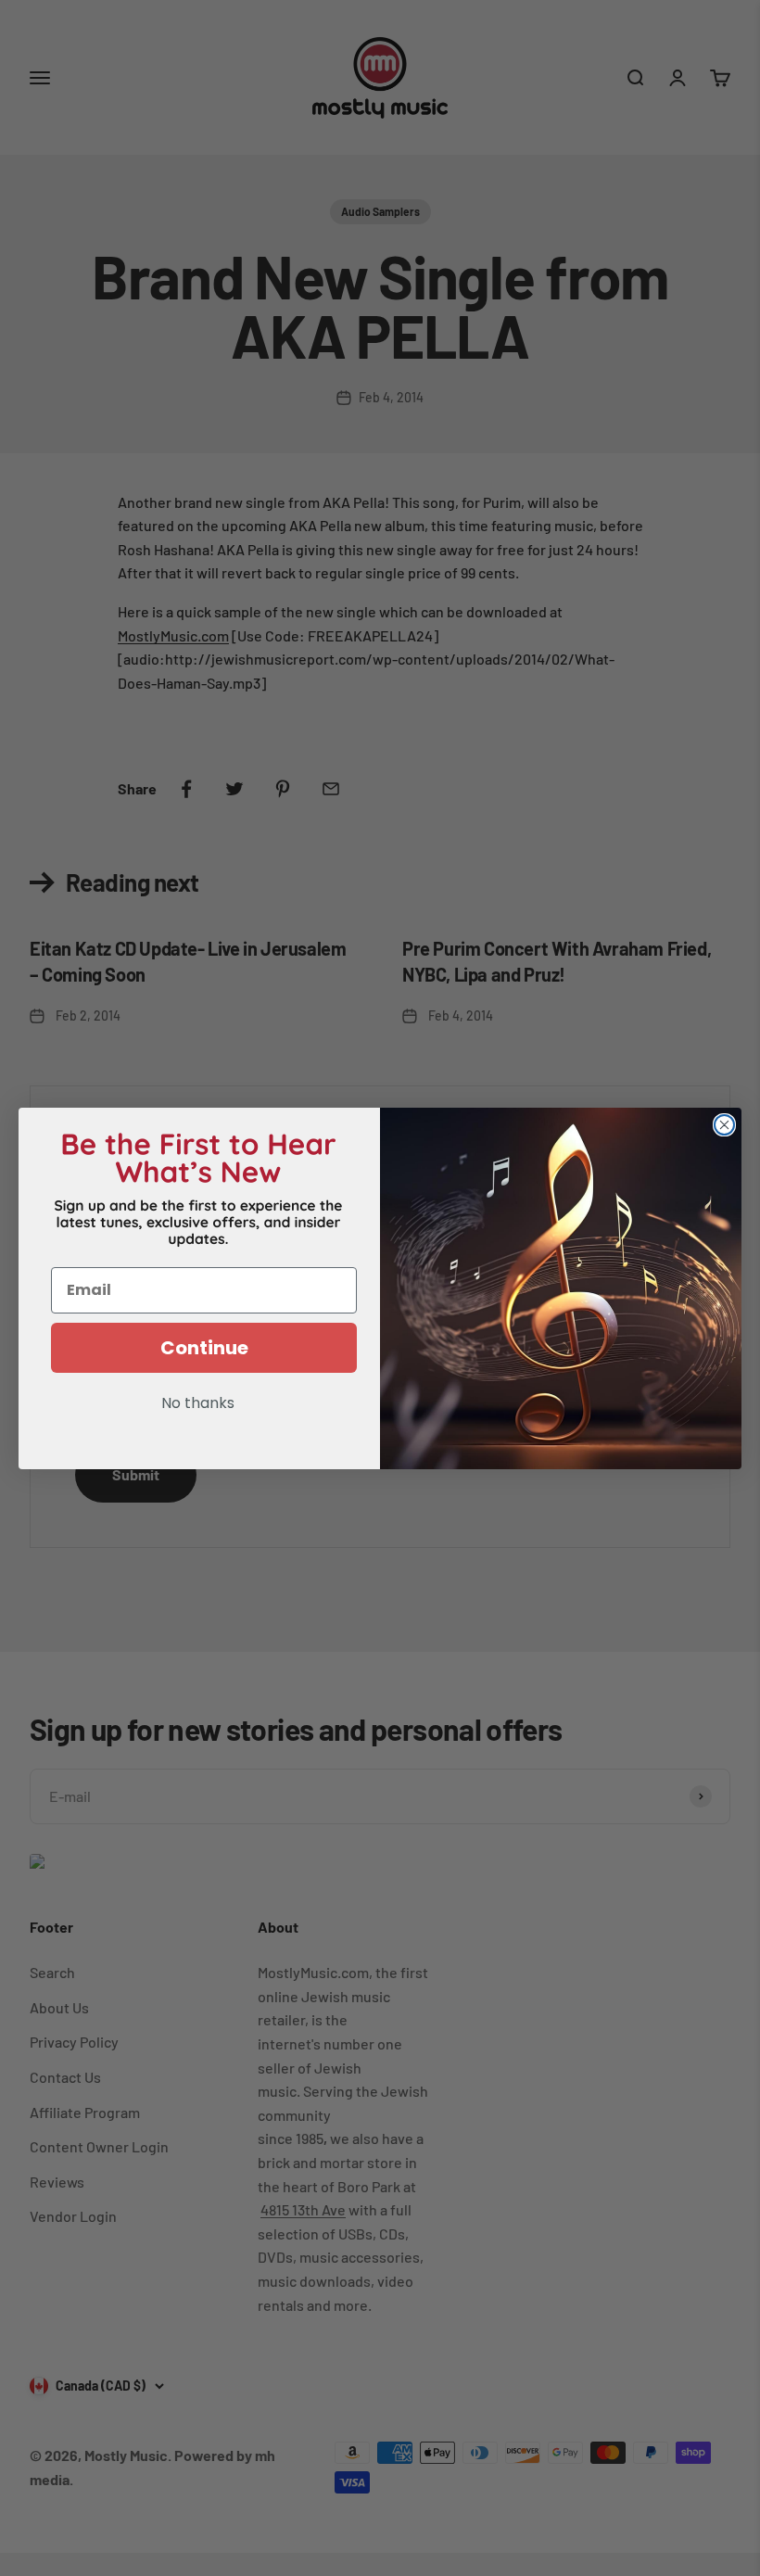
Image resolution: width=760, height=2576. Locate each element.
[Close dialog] (724, 1125)
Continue (204, 1348)
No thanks (198, 1404)
